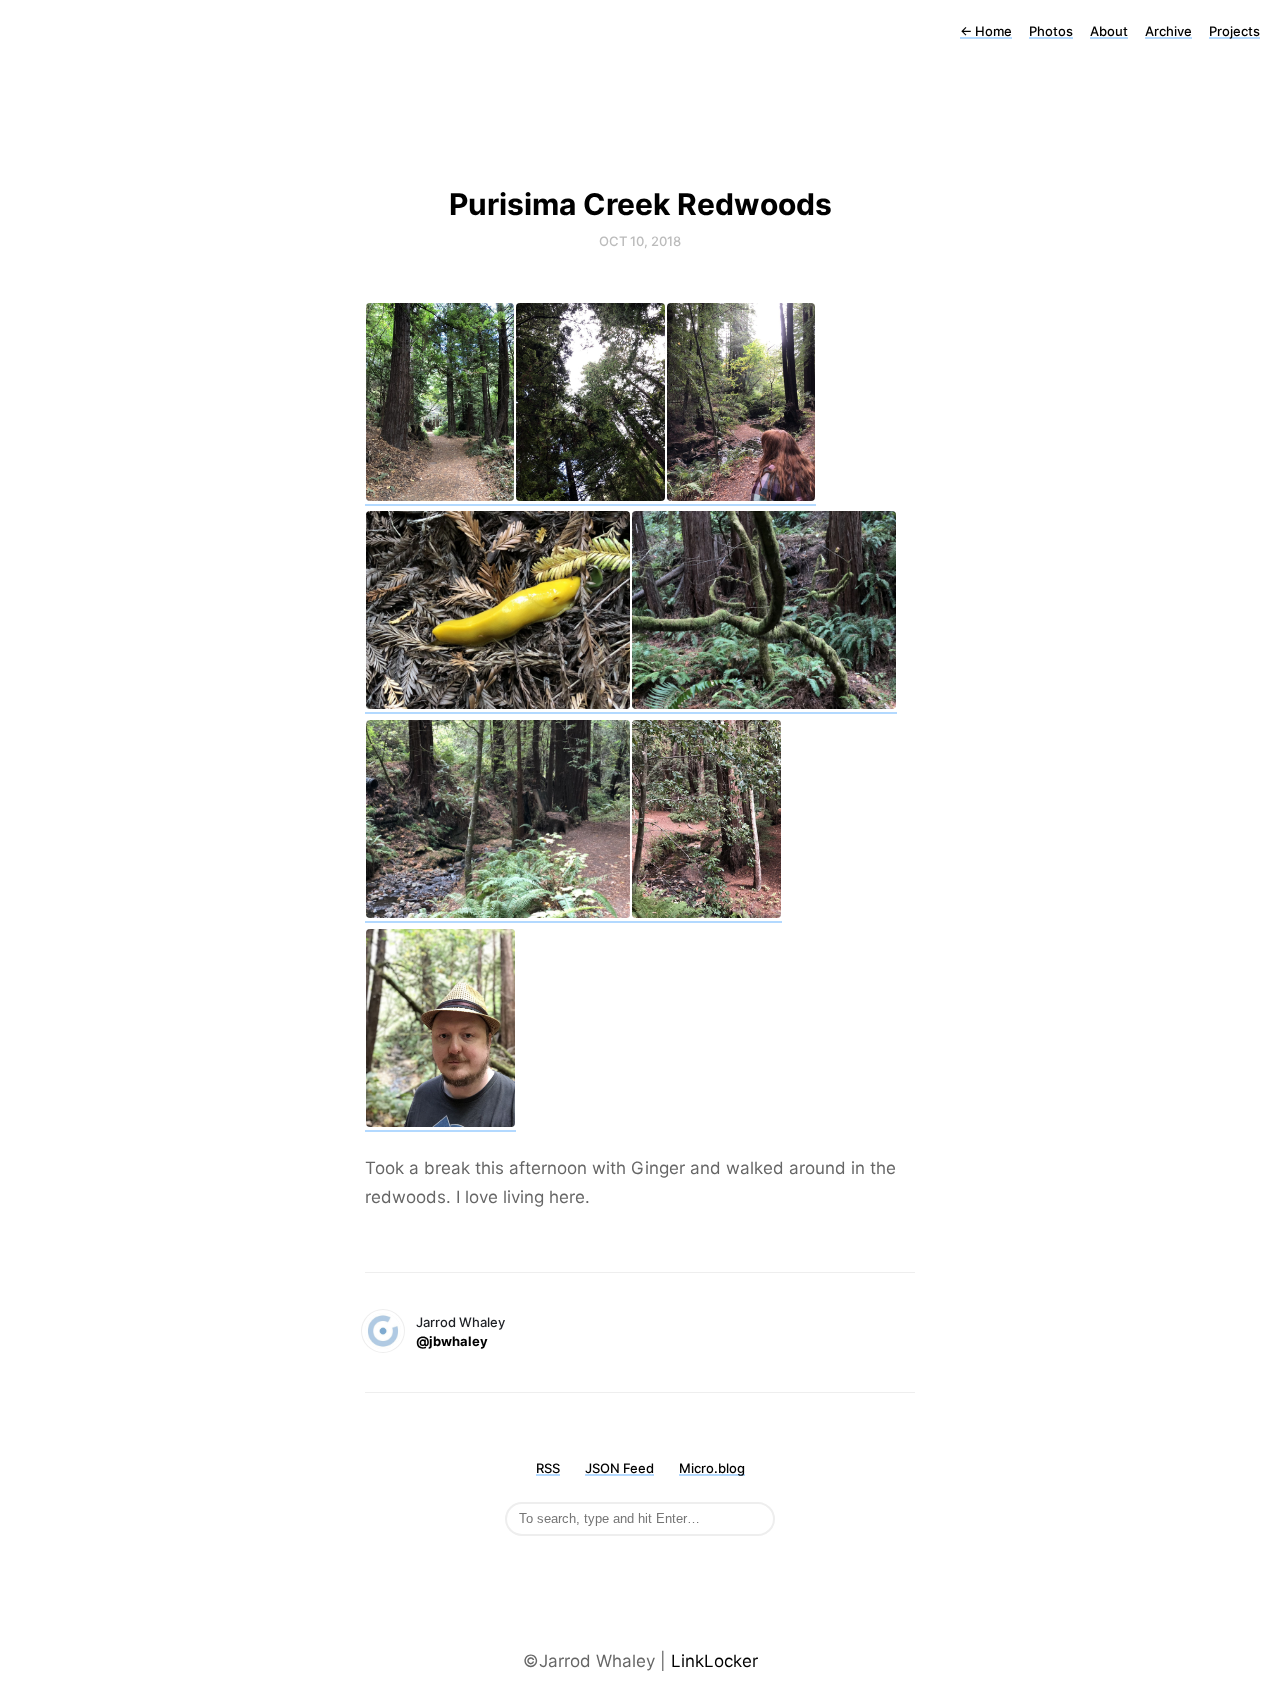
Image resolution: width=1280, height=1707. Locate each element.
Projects (1234, 31)
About (1109, 31)
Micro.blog (712, 1468)
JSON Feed (619, 1468)
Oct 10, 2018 (640, 241)
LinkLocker (714, 1661)
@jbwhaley (452, 1341)
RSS (548, 1468)
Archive (1168, 31)
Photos (1051, 31)
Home (986, 31)
